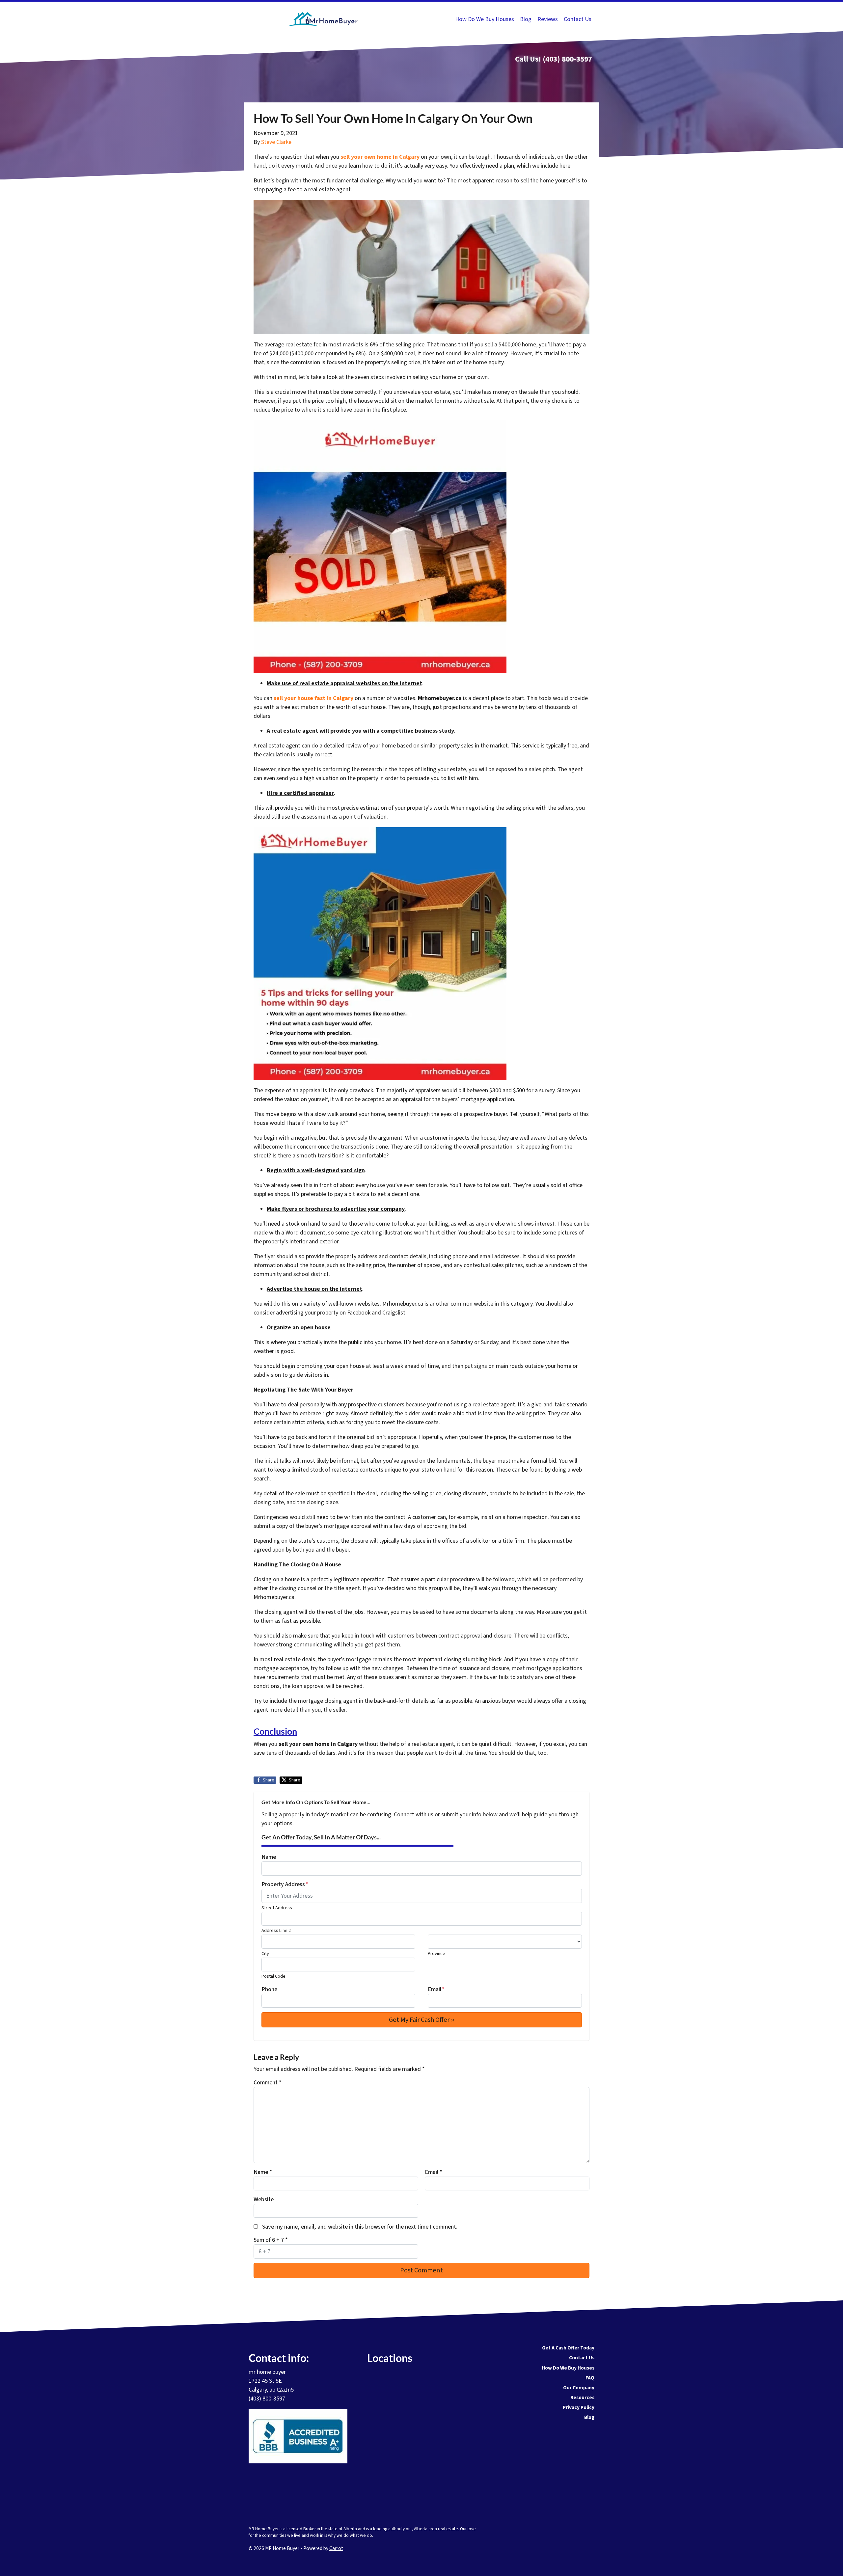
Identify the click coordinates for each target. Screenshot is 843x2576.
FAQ (590, 2378)
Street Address (277, 1908)
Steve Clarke (276, 142)
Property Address (285, 1884)
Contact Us (578, 19)
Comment (268, 2083)
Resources (582, 2398)
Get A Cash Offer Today (568, 2348)
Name (269, 1857)
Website (264, 2199)
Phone (269, 1989)
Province (436, 1953)
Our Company (579, 2388)
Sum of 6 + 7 (271, 2240)
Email (436, 1989)
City (265, 1953)
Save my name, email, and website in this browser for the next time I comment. (360, 2227)
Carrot (336, 2548)
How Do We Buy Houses (485, 19)
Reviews (548, 19)
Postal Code (273, 1976)
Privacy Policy (579, 2407)
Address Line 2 (276, 1930)
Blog (526, 19)
